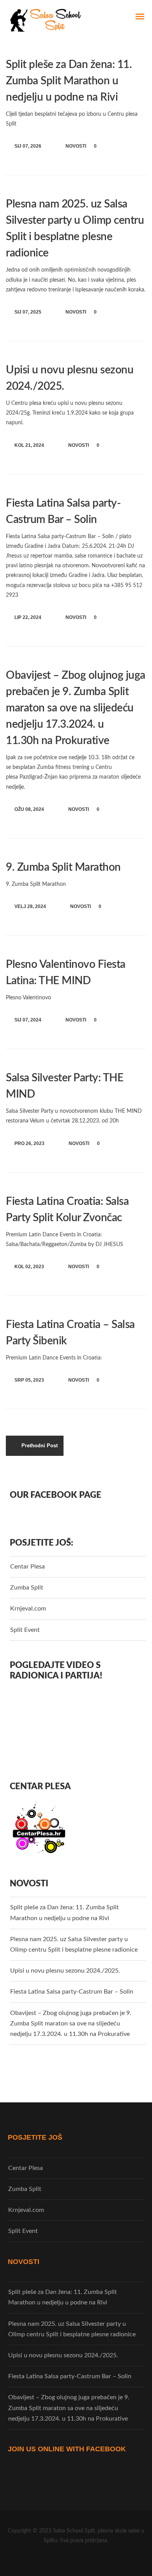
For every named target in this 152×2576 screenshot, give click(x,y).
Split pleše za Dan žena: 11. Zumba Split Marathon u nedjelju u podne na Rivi (69, 81)
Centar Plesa (27, 1567)
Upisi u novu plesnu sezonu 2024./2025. (65, 1971)
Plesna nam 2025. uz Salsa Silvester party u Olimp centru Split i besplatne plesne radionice (74, 1944)
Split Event (25, 1630)
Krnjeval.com (28, 1609)
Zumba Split (27, 1588)
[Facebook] (68, 2560)
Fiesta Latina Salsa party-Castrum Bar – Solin (72, 1992)
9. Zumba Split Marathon (63, 867)
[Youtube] (84, 2560)
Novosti (76, 146)
